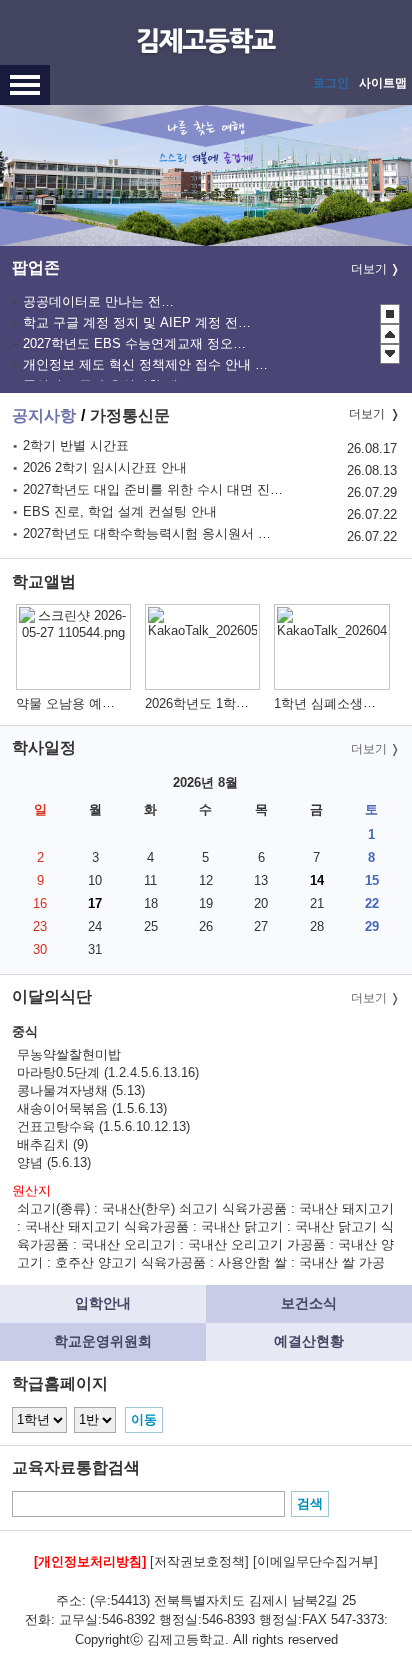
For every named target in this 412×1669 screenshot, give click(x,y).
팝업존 (36, 267)
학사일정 (44, 747)
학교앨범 (44, 581)
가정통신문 (130, 415)
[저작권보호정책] (199, 1561)
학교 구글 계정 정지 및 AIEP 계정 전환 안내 (138, 322)
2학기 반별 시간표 (76, 445)
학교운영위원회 (103, 1341)
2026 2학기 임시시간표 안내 (105, 467)
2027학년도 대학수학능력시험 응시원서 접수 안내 (153, 533)
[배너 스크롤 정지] (390, 314)
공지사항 (44, 415)
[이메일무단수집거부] (315, 1561)
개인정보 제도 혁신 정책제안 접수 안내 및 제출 (146, 364)
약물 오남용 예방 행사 (80, 703)
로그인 (331, 83)
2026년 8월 (205, 782)
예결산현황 (309, 1341)
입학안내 (103, 1303)
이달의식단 (52, 996)
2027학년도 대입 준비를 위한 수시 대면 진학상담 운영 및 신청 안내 (153, 489)
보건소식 (309, 1303)
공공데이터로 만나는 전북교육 (102, 301)
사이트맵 (383, 83)
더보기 (369, 269)
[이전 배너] (390, 334)
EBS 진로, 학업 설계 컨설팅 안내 (120, 511)
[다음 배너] (390, 354)
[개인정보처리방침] (90, 1561)
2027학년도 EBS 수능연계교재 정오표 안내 (136, 343)
